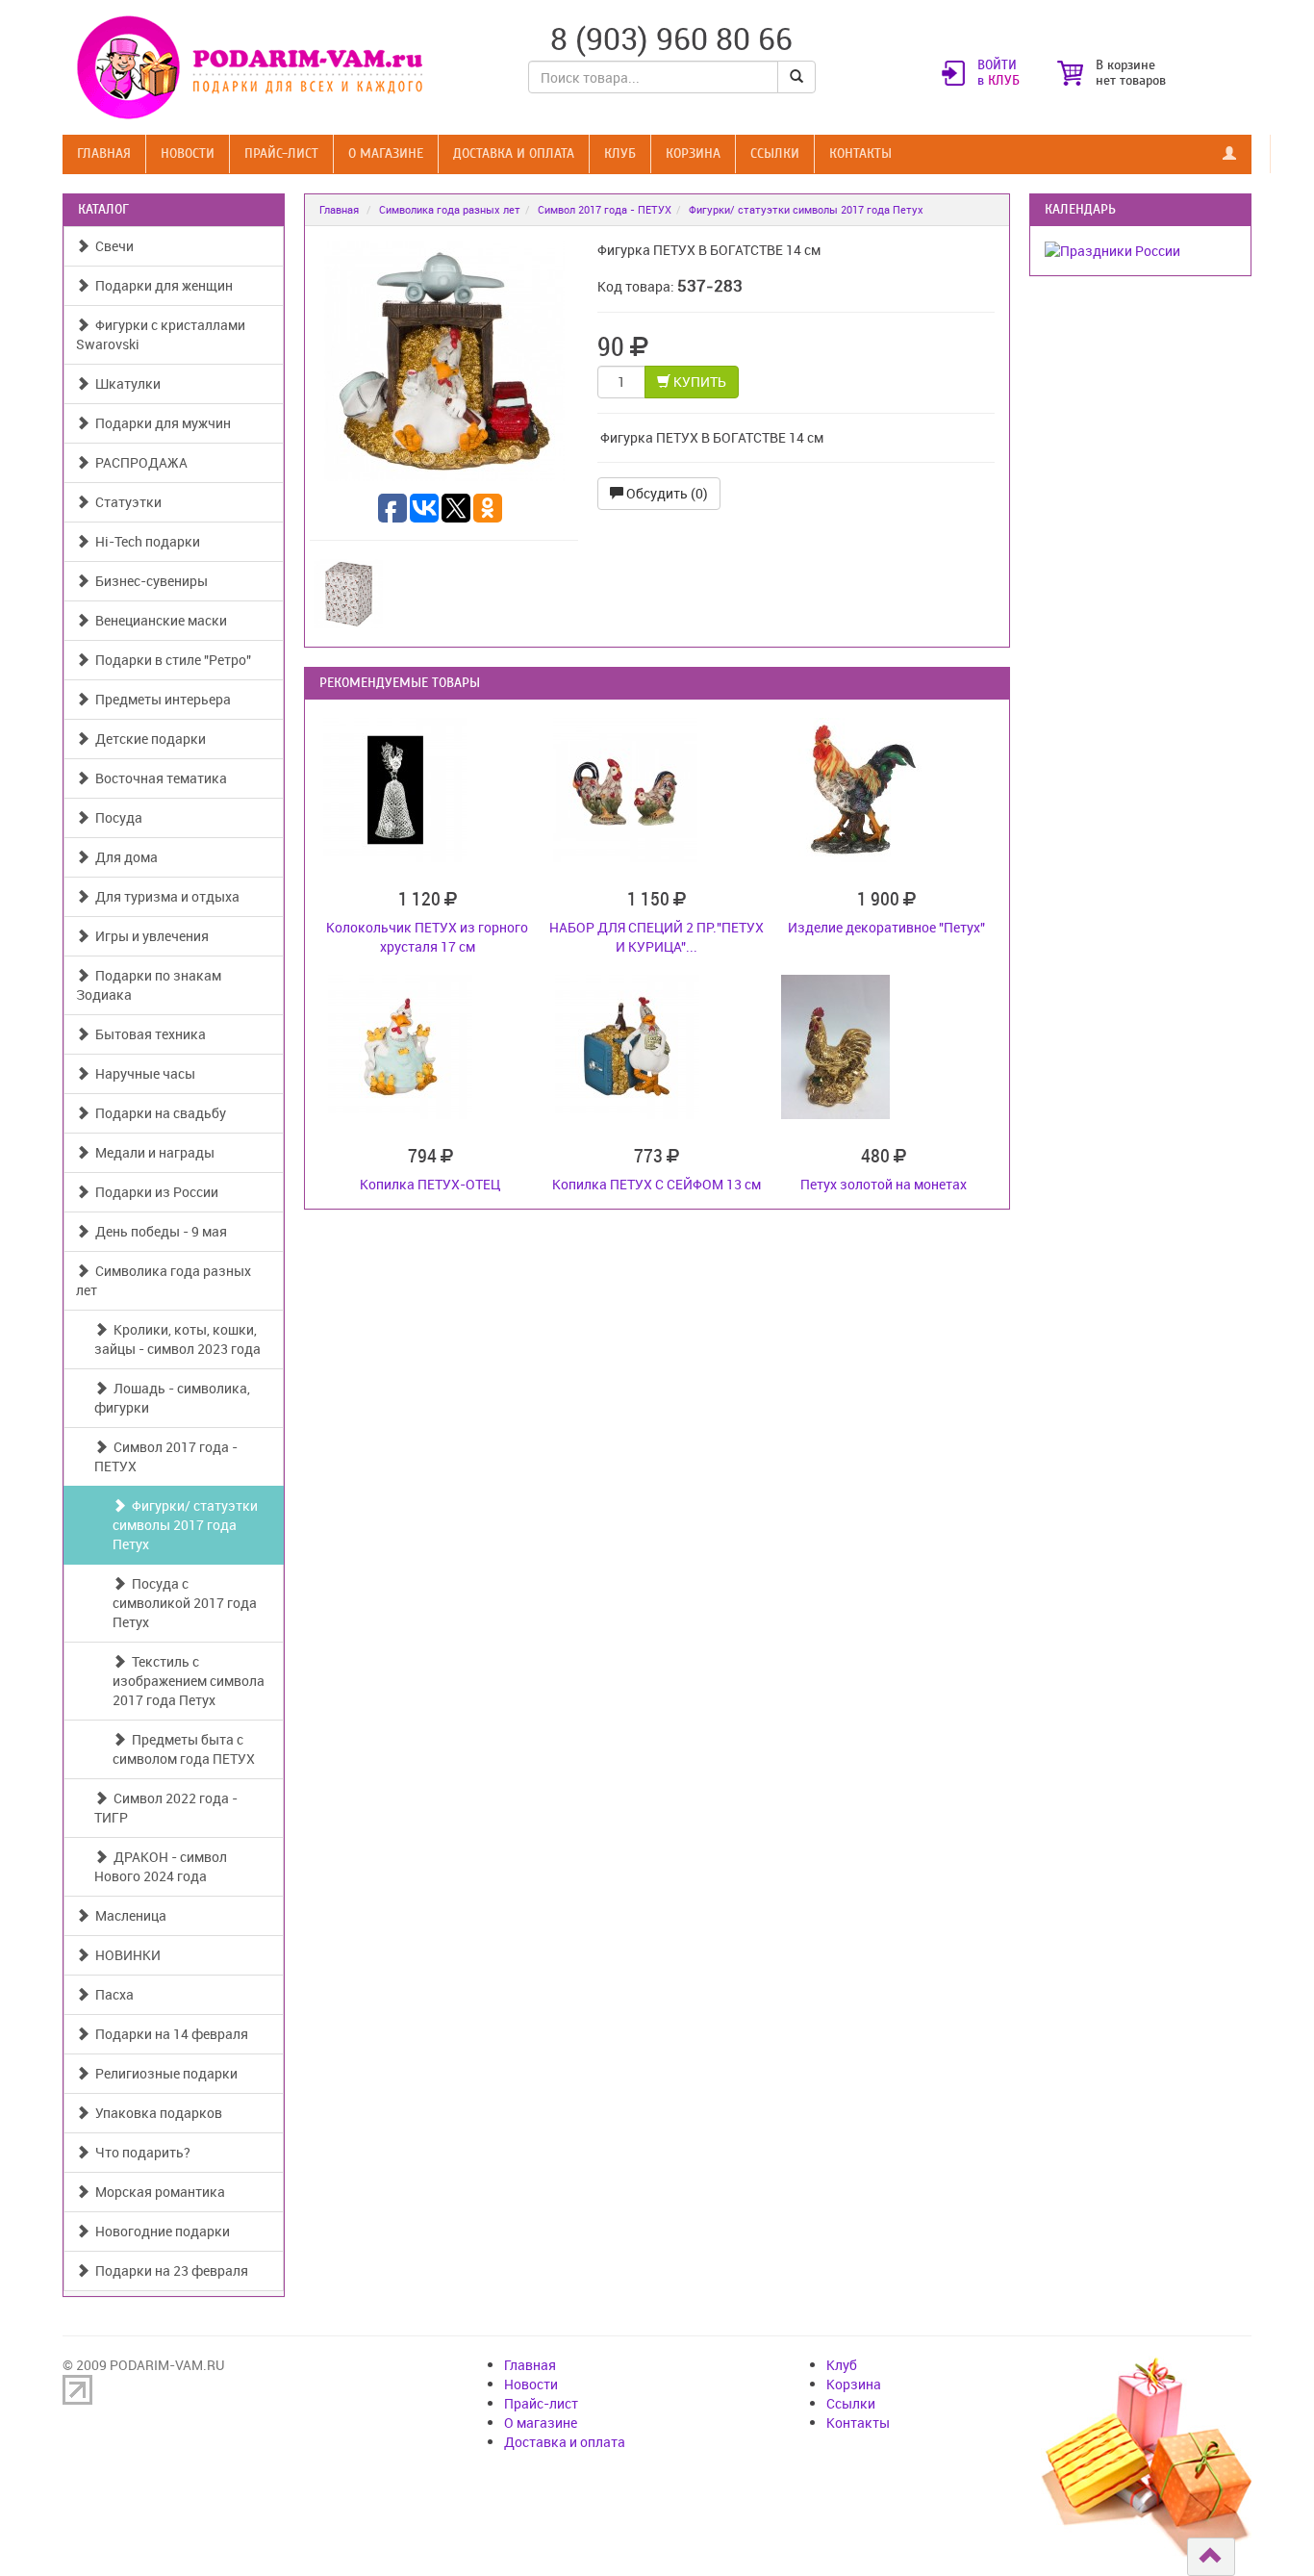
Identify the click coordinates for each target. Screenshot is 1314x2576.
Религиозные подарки (164, 2073)
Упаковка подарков (156, 2113)
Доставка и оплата (514, 153)
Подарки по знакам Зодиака (149, 985)
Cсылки (775, 153)
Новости (188, 153)
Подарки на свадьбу (158, 1113)
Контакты (860, 153)
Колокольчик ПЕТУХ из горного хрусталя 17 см (427, 937)
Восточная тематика (158, 778)
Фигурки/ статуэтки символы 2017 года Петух (185, 1525)
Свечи (112, 246)
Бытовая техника (148, 1034)
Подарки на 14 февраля (169, 2034)
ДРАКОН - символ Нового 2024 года (161, 1866)
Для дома (124, 857)
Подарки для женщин (161, 285)
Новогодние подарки (160, 2231)
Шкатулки (125, 383)
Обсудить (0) (666, 493)
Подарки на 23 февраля (169, 2270)
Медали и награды (152, 1152)
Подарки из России (154, 1192)
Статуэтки (126, 502)
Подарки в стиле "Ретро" (170, 660)
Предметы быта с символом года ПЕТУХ (184, 1749)
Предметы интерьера (160, 699)
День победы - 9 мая (158, 1231)
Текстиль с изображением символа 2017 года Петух (189, 1681)
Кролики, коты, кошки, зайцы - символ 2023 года (177, 1339)
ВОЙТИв (998, 73)
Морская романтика (157, 2192)
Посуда (116, 817)
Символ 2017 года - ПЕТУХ (166, 1456)
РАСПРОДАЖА (139, 462)
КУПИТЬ (698, 382)
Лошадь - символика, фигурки (172, 1398)
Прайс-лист (281, 153)
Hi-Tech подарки (145, 541)
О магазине (386, 153)
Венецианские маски (158, 620)
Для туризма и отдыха (164, 896)
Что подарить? (140, 2152)
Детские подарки (148, 739)
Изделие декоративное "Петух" (886, 927)
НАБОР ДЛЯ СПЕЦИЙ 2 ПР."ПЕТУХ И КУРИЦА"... (657, 937)
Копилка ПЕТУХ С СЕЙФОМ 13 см (657, 1184)
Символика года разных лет (164, 1280)
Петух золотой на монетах (884, 1184)
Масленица (128, 1915)
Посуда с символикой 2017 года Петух (185, 1603)
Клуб (620, 153)
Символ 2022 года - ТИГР (166, 1808)
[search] (796, 77)
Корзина (693, 153)
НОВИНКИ (125, 1955)
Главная (104, 153)
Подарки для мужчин (160, 423)
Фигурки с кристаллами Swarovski (161, 334)
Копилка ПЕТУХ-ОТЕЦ (430, 1184)
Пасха (112, 1994)
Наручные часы (142, 1073)
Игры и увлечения (149, 936)
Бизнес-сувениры (149, 581)
